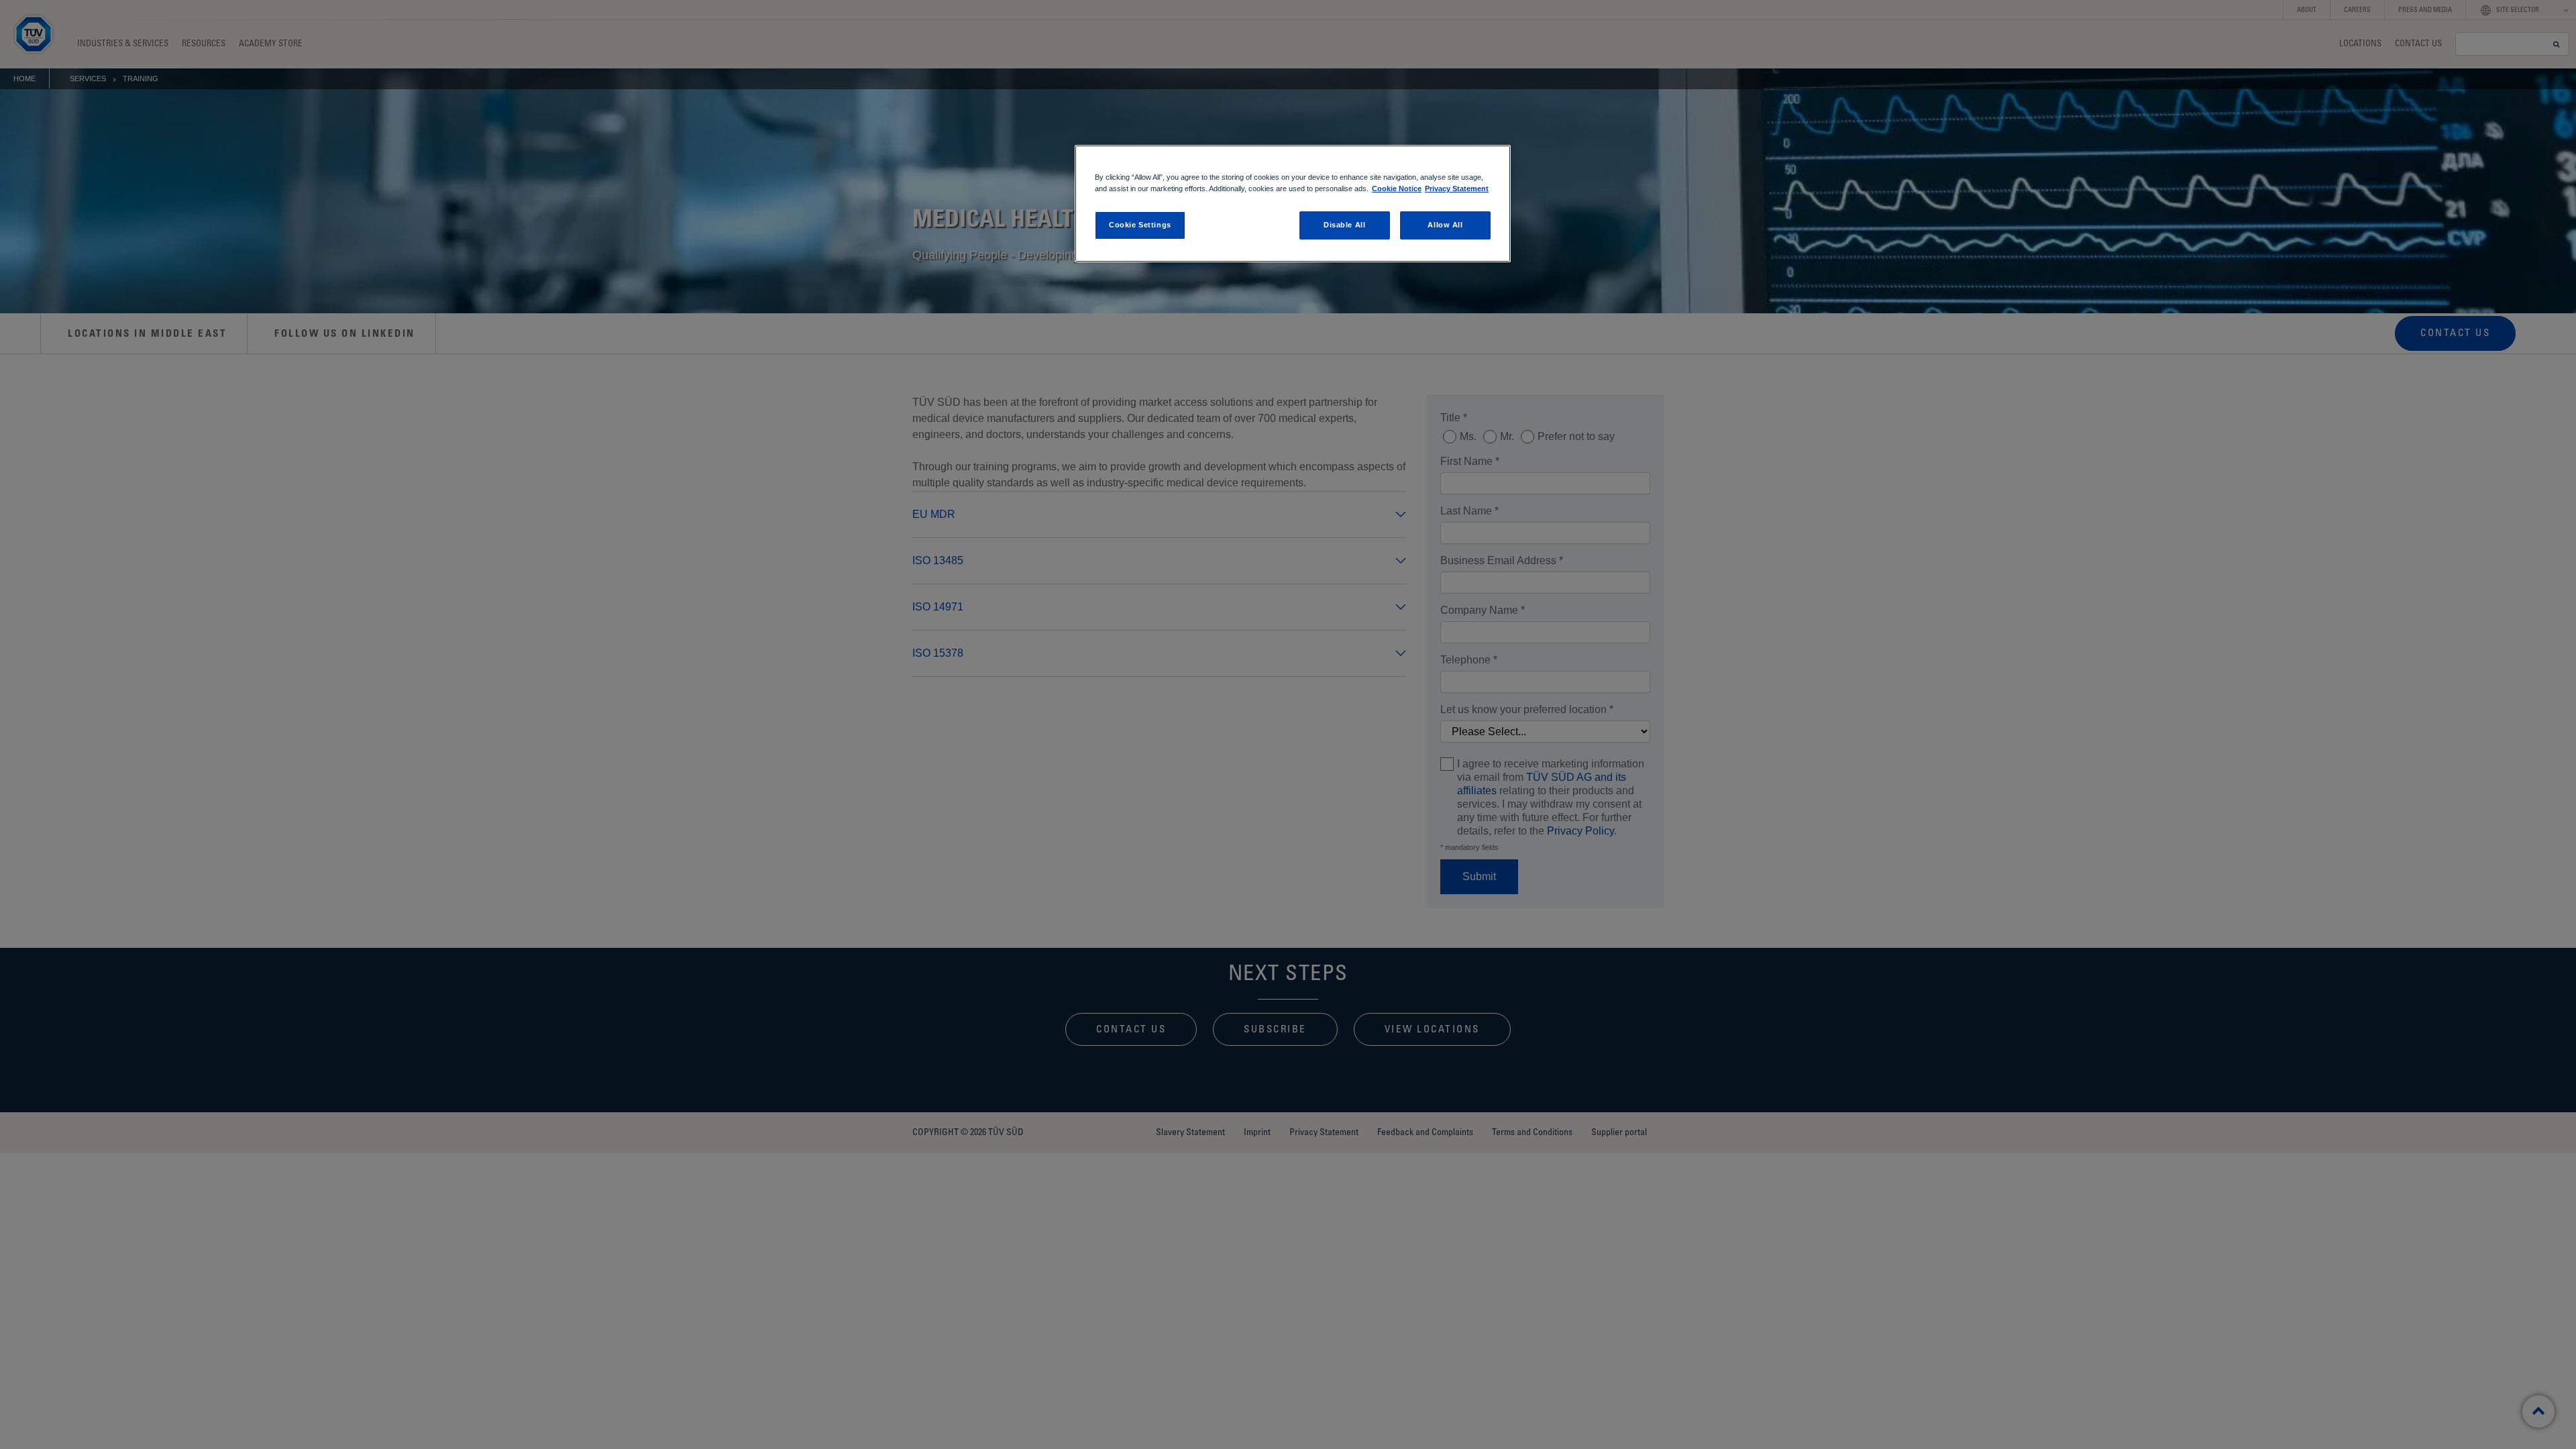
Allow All (1445, 225)
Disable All (1344, 225)
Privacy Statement (1457, 189)
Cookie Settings (1140, 225)
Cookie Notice (1397, 189)
